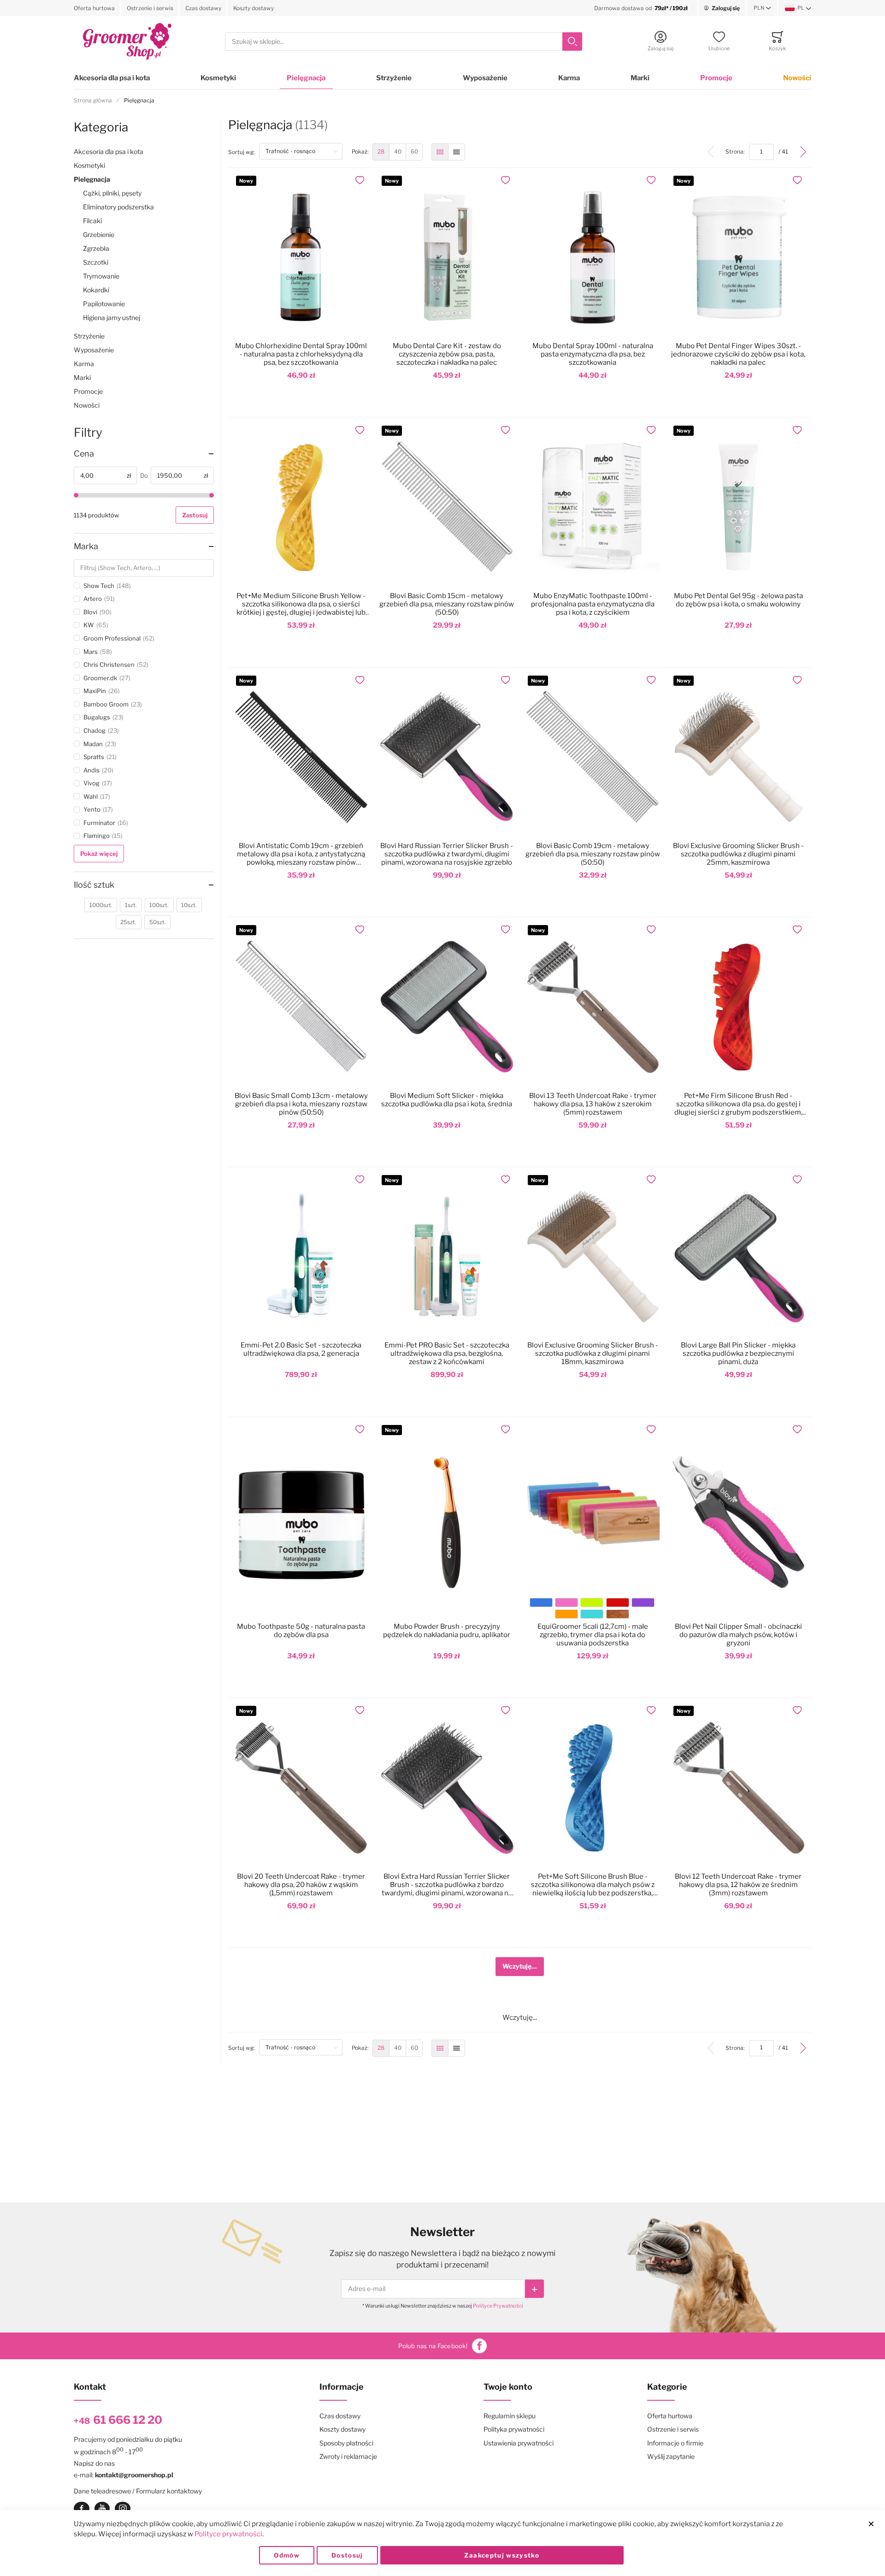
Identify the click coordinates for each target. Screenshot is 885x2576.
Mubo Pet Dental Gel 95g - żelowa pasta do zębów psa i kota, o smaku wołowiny (738, 600)
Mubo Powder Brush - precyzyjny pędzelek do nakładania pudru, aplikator (447, 1631)
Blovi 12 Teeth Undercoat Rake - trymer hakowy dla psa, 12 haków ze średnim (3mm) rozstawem (738, 1885)
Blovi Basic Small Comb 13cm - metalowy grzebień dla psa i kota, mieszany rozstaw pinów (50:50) (301, 1104)
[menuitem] (381, 152)
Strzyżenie (394, 78)
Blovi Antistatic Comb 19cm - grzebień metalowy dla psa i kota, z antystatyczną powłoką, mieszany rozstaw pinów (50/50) (301, 854)
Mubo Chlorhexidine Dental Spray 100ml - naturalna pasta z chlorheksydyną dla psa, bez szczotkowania (301, 354)
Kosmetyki (218, 78)
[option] (541, 1603)
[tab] (144, 454)
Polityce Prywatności (498, 2306)
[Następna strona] (803, 152)
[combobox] (404, 42)
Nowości (797, 78)
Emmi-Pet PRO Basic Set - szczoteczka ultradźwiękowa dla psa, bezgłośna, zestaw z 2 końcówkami (447, 1353)
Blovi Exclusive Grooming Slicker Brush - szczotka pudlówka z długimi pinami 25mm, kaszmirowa (738, 854)
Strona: (737, 151)
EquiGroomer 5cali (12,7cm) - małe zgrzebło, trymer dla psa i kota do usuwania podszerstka (593, 1635)
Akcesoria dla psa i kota (112, 78)
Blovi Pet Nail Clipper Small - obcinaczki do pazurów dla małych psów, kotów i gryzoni (738, 1635)
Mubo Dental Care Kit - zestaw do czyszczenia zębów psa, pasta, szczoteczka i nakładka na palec (447, 354)
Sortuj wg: (244, 152)
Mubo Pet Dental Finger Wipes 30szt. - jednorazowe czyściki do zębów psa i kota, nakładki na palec (738, 354)
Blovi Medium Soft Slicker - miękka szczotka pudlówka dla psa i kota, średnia (447, 1100)
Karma (569, 78)
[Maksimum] (212, 495)
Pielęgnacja (306, 78)
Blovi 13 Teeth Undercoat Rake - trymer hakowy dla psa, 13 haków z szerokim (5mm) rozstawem (593, 1104)
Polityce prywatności (228, 2534)
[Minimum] (76, 495)
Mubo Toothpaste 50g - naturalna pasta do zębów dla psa (301, 1631)
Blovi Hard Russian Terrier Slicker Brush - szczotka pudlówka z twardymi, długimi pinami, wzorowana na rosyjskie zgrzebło (447, 854)
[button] (762, 8)
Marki (640, 78)
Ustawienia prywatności (519, 2443)
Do (144, 475)
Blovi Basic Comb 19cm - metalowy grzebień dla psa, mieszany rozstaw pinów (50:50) (593, 854)
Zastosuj (195, 515)
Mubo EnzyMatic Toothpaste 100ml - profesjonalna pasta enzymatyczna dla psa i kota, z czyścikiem (593, 604)
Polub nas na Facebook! (433, 2346)
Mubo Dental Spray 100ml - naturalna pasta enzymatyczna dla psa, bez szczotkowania (593, 354)
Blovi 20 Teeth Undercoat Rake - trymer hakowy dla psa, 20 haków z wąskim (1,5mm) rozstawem (301, 1885)
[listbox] (592, 1610)
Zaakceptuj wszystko (502, 2555)
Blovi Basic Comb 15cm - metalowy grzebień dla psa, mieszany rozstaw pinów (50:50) (447, 604)
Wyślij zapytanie (671, 2456)
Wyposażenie (485, 78)
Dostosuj (347, 2555)
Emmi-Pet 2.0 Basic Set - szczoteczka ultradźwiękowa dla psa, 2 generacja (301, 1349)
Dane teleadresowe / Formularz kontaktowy (138, 2491)
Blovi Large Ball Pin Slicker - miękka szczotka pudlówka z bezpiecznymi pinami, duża (738, 1353)
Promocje (716, 78)
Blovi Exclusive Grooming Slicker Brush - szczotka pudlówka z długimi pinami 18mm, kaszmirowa (593, 1353)
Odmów (287, 2555)
